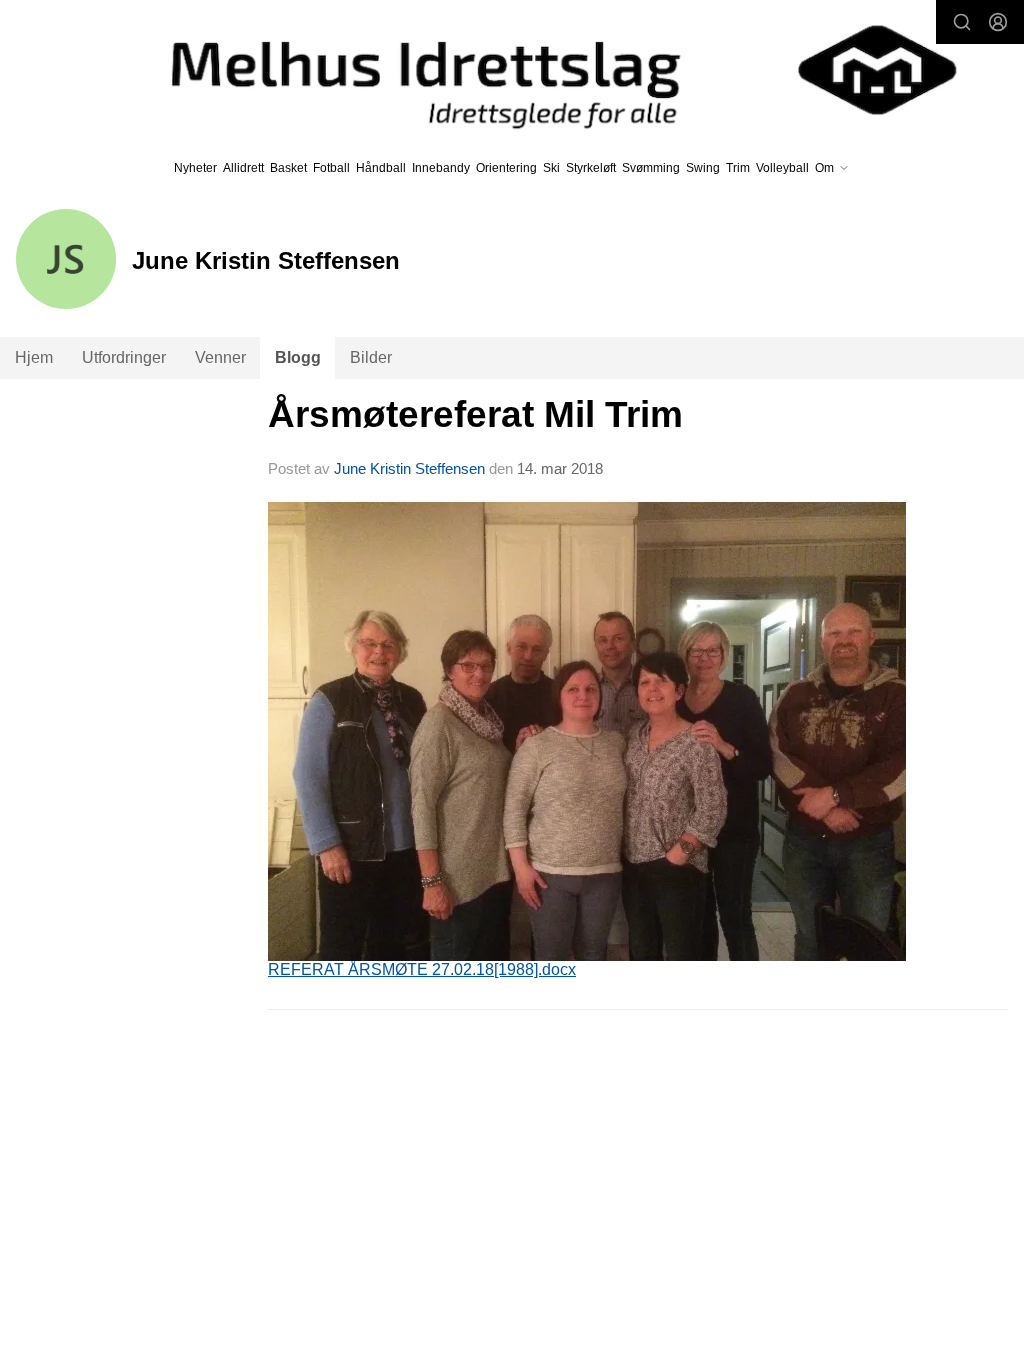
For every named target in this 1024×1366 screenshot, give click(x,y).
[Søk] (962, 22)
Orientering (506, 168)
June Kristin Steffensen (409, 468)
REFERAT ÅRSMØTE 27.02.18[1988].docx (422, 969)
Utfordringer (124, 357)
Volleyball (782, 168)
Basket (288, 168)
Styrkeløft (591, 168)
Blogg (298, 357)
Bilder (371, 357)
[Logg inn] (998, 22)
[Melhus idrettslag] (541, 70)
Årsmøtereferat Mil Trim (475, 414)
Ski (551, 168)
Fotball (331, 168)
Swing (703, 168)
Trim (738, 168)
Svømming (651, 168)
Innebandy (441, 168)
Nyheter (195, 168)
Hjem (34, 357)
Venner (220, 357)
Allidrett (243, 168)
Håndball (381, 168)
